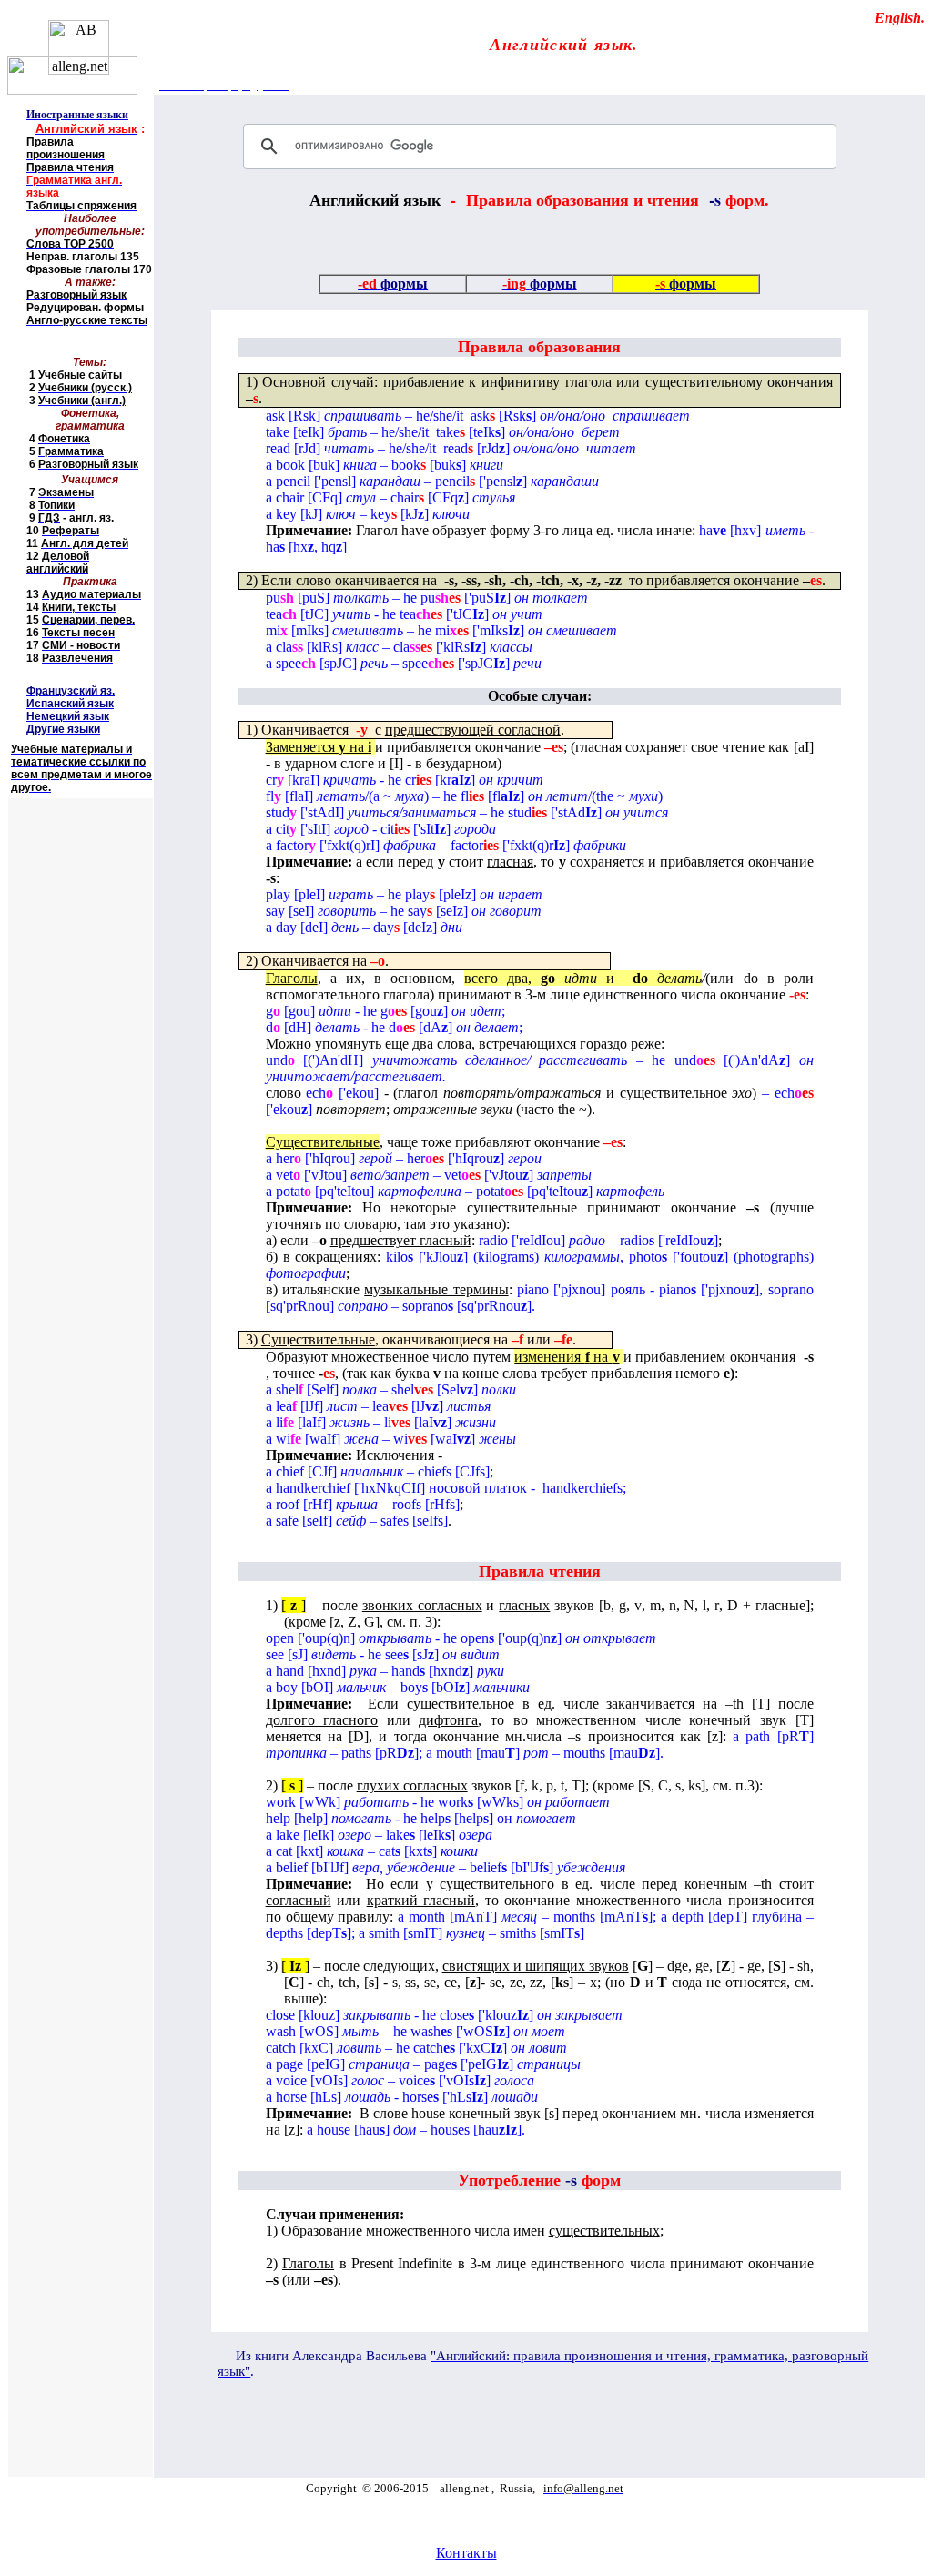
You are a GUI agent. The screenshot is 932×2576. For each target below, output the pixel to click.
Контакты (466, 2553)
